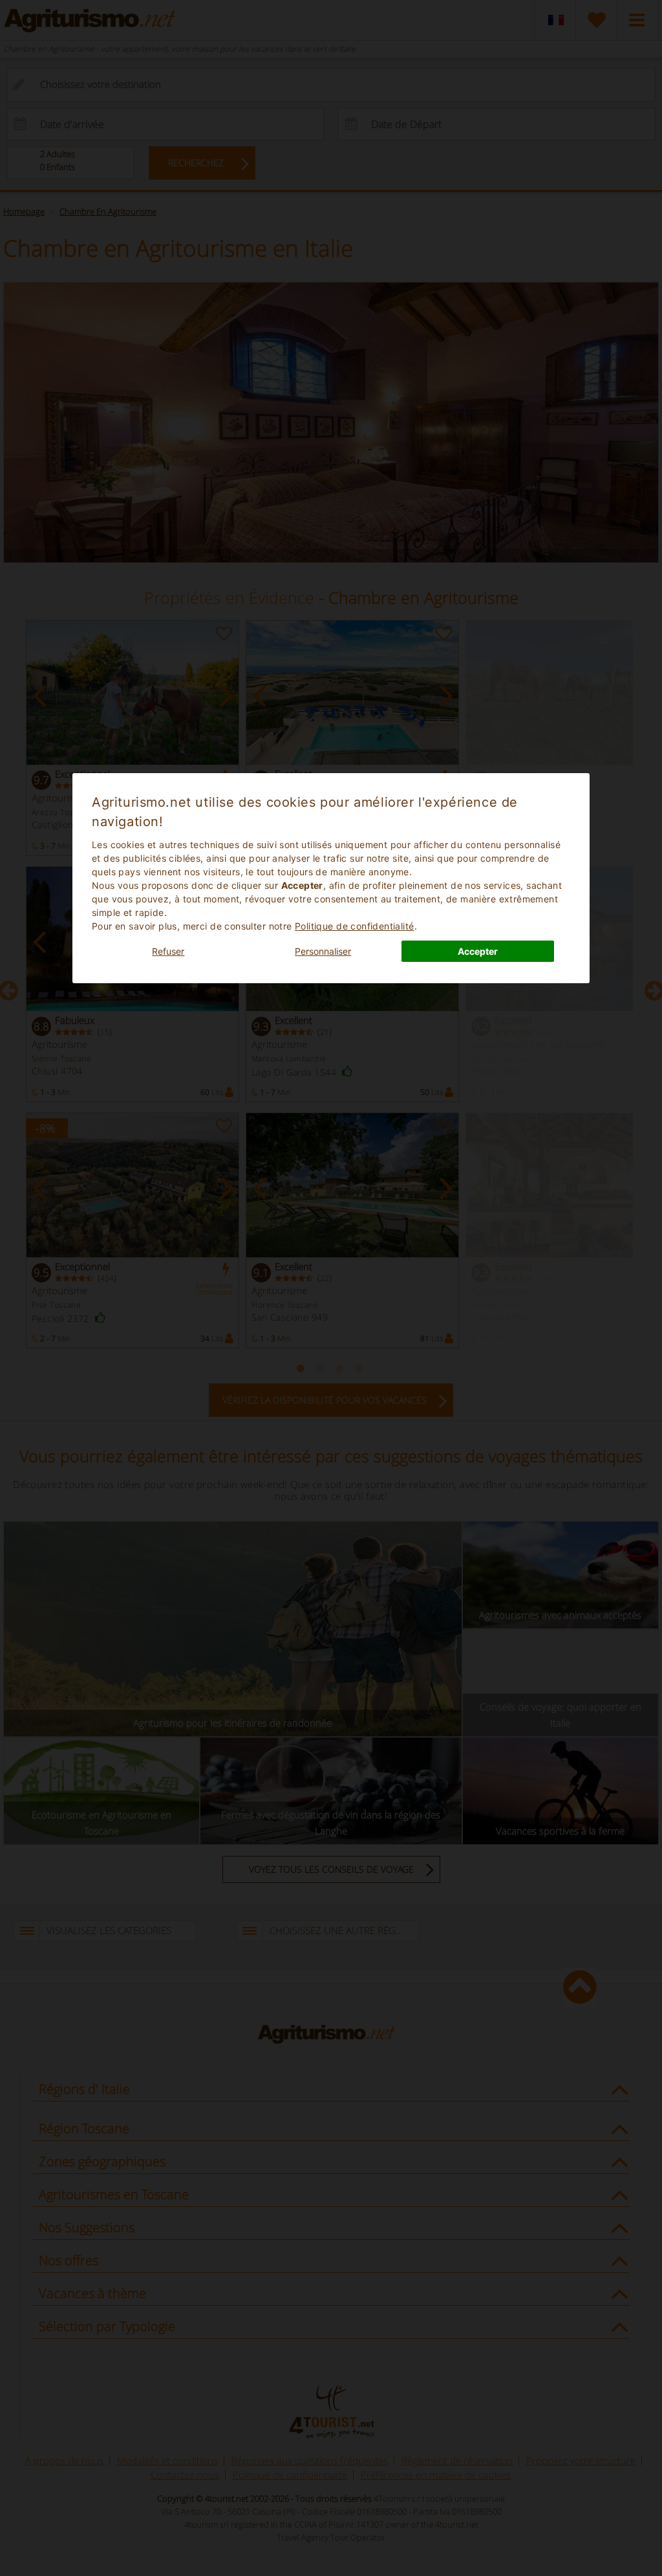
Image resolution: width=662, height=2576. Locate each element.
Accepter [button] (478, 951)
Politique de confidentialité (355, 926)
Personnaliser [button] (323, 951)
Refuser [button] (168, 951)
